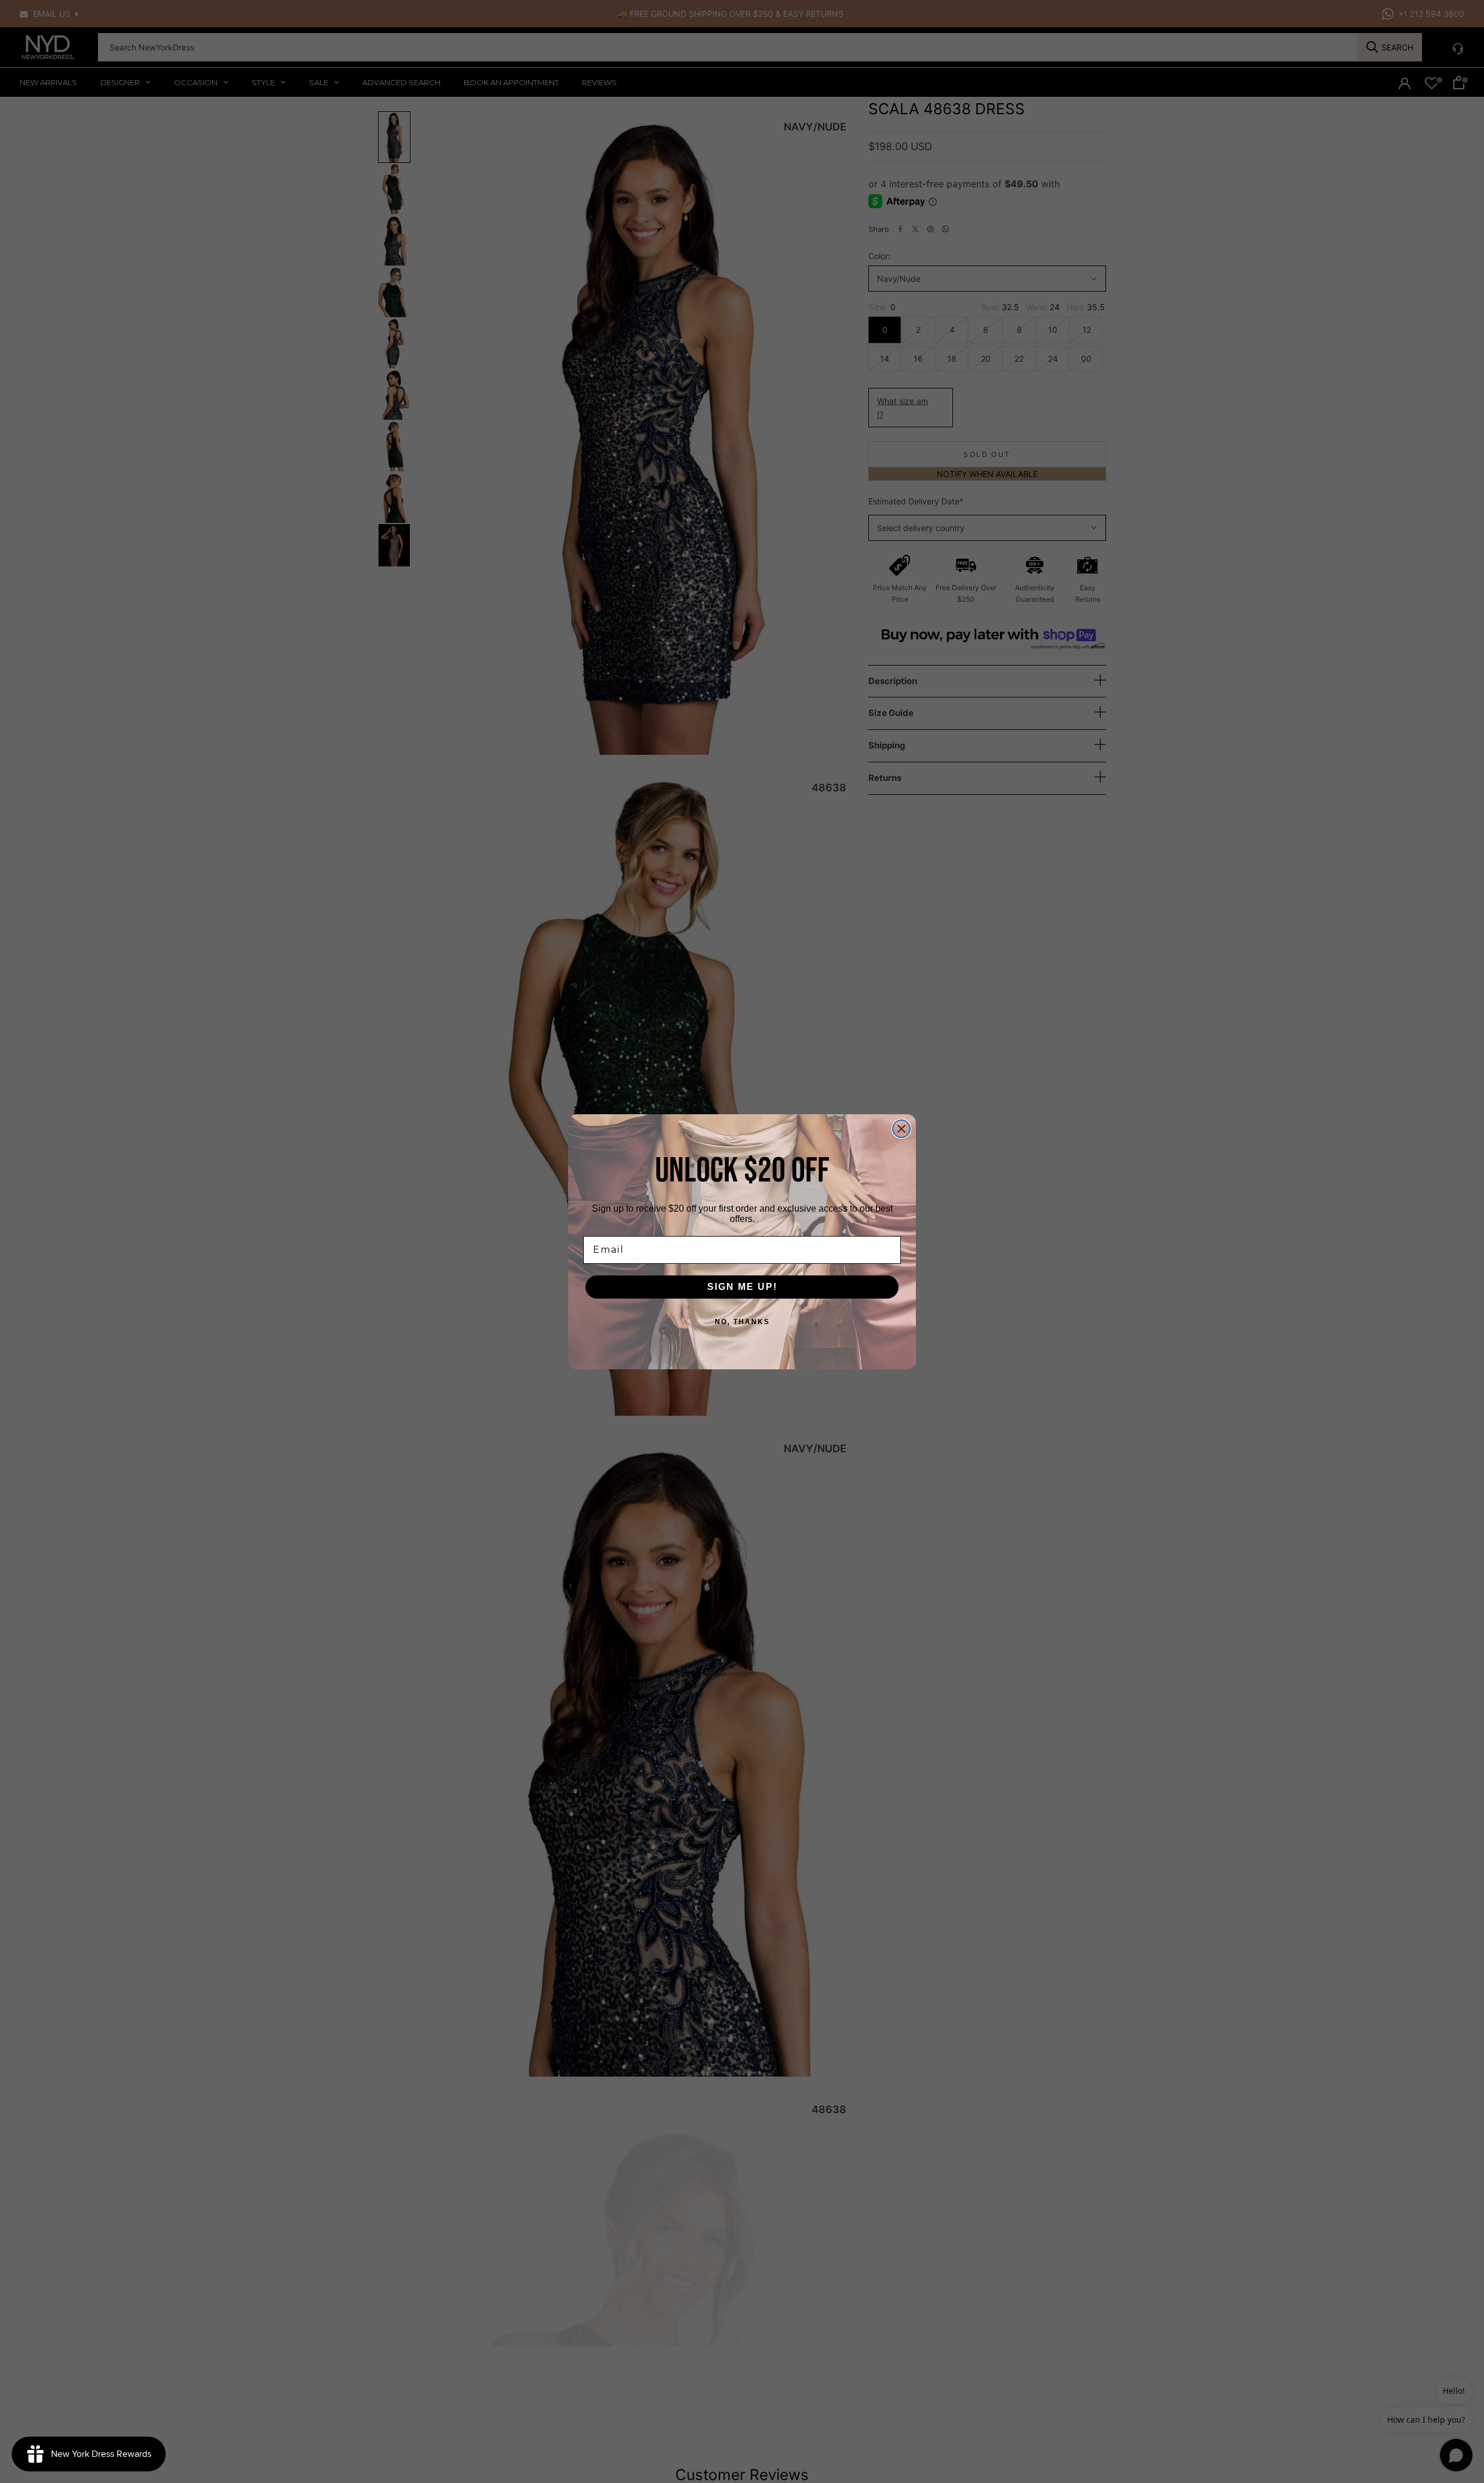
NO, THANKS (742, 1322)
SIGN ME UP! (742, 1287)
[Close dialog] (901, 1129)
